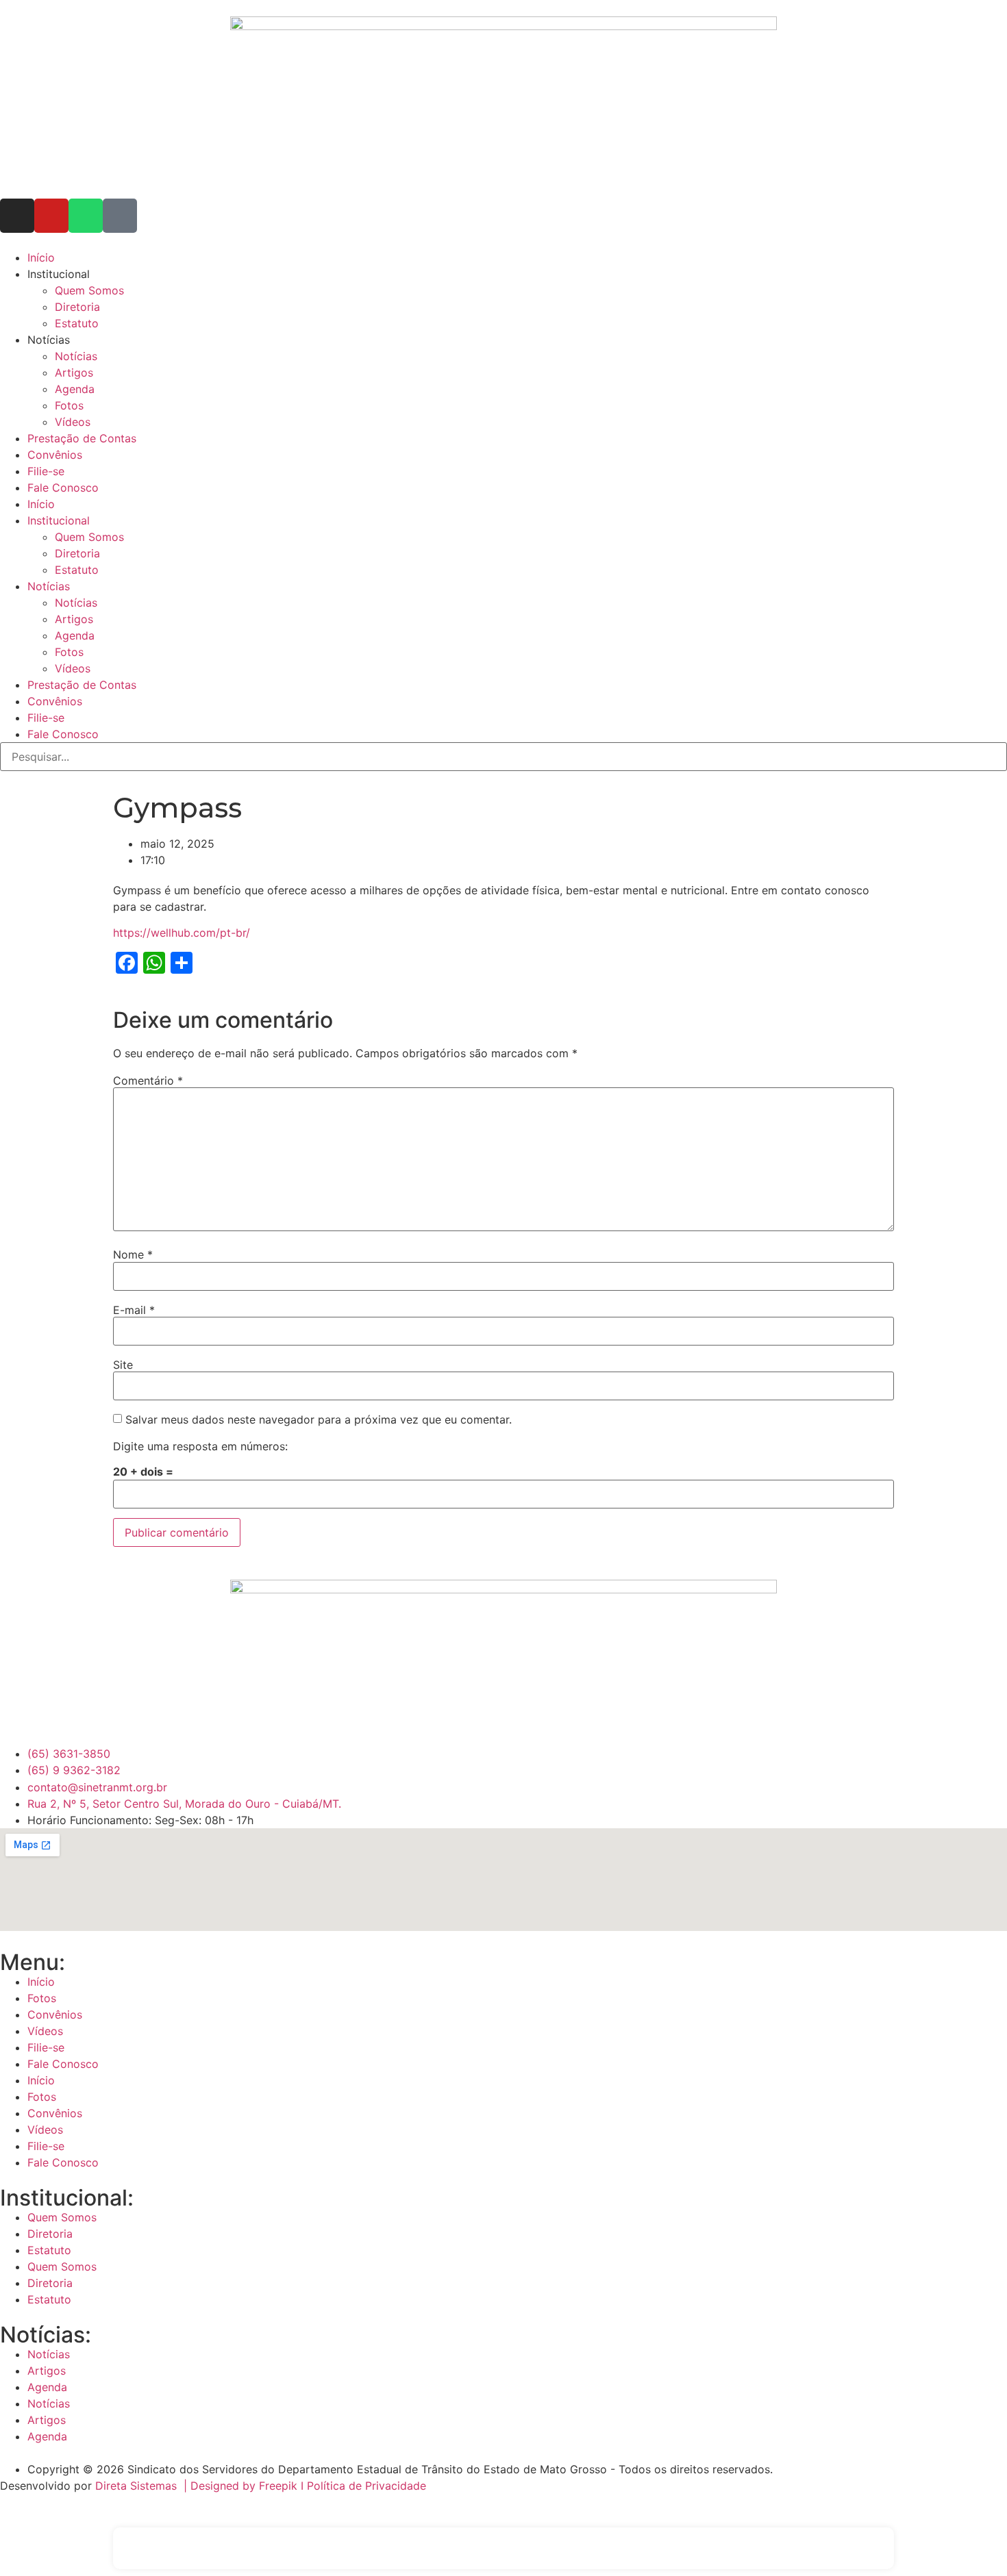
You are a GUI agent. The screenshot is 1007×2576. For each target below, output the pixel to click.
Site (123, 1365)
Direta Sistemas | (143, 2486)
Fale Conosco (63, 488)
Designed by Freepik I (249, 2486)
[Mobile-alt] (120, 216)
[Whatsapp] (86, 216)
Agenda (75, 389)
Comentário (148, 1081)
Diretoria (77, 307)
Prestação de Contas (82, 438)
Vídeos (73, 422)
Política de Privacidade (366, 2486)
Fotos (69, 405)
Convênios (55, 455)
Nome (133, 1254)
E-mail (134, 1310)
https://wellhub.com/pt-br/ (182, 933)
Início (41, 257)
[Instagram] (17, 216)
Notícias (76, 356)
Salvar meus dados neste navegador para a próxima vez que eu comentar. (319, 1419)
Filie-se (46, 471)
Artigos (74, 372)
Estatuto (77, 323)
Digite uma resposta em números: (200, 1446)
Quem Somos (89, 290)
